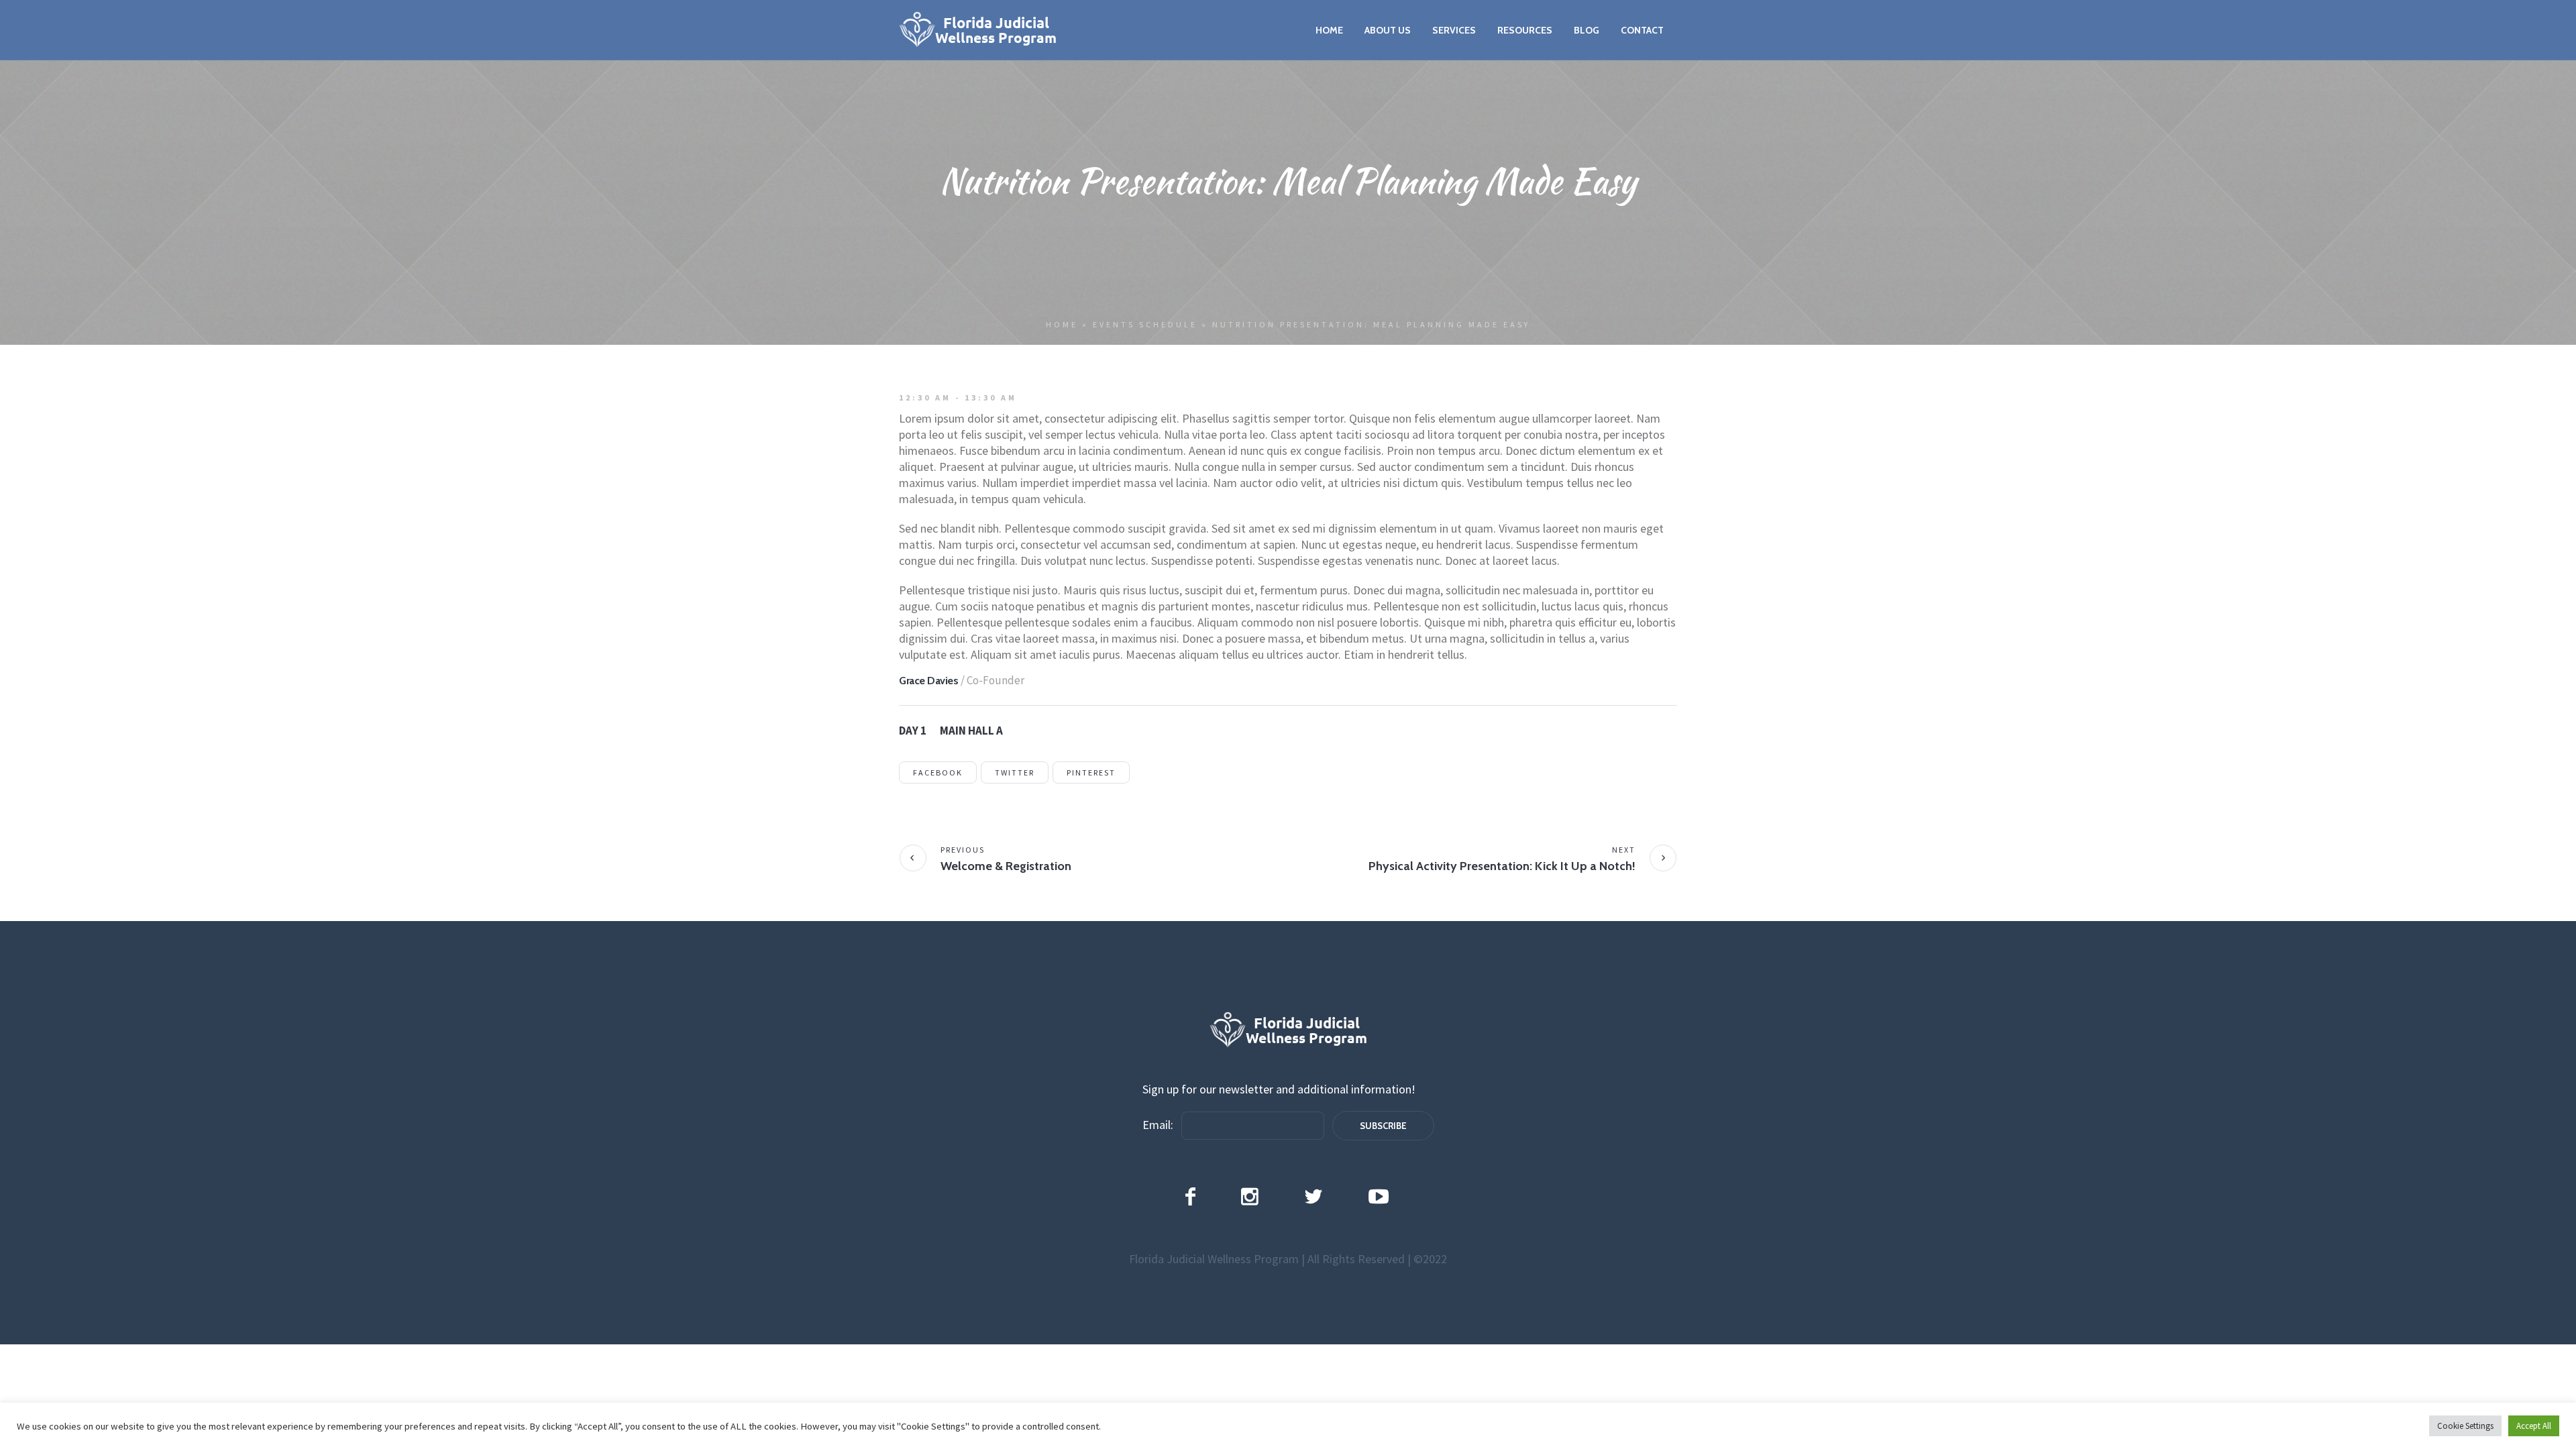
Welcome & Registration (1006, 866)
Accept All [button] (2534, 1426)
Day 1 (913, 731)
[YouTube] (1379, 1196)
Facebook (938, 772)
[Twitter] (1313, 1196)
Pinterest (1091, 772)
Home (1062, 324)
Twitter (1015, 772)
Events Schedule (1145, 324)
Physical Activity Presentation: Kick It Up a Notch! (1502, 866)
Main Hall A (971, 731)
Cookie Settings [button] (2465, 1426)
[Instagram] (1250, 1196)
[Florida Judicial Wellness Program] (1288, 1030)
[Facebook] (1190, 1196)
